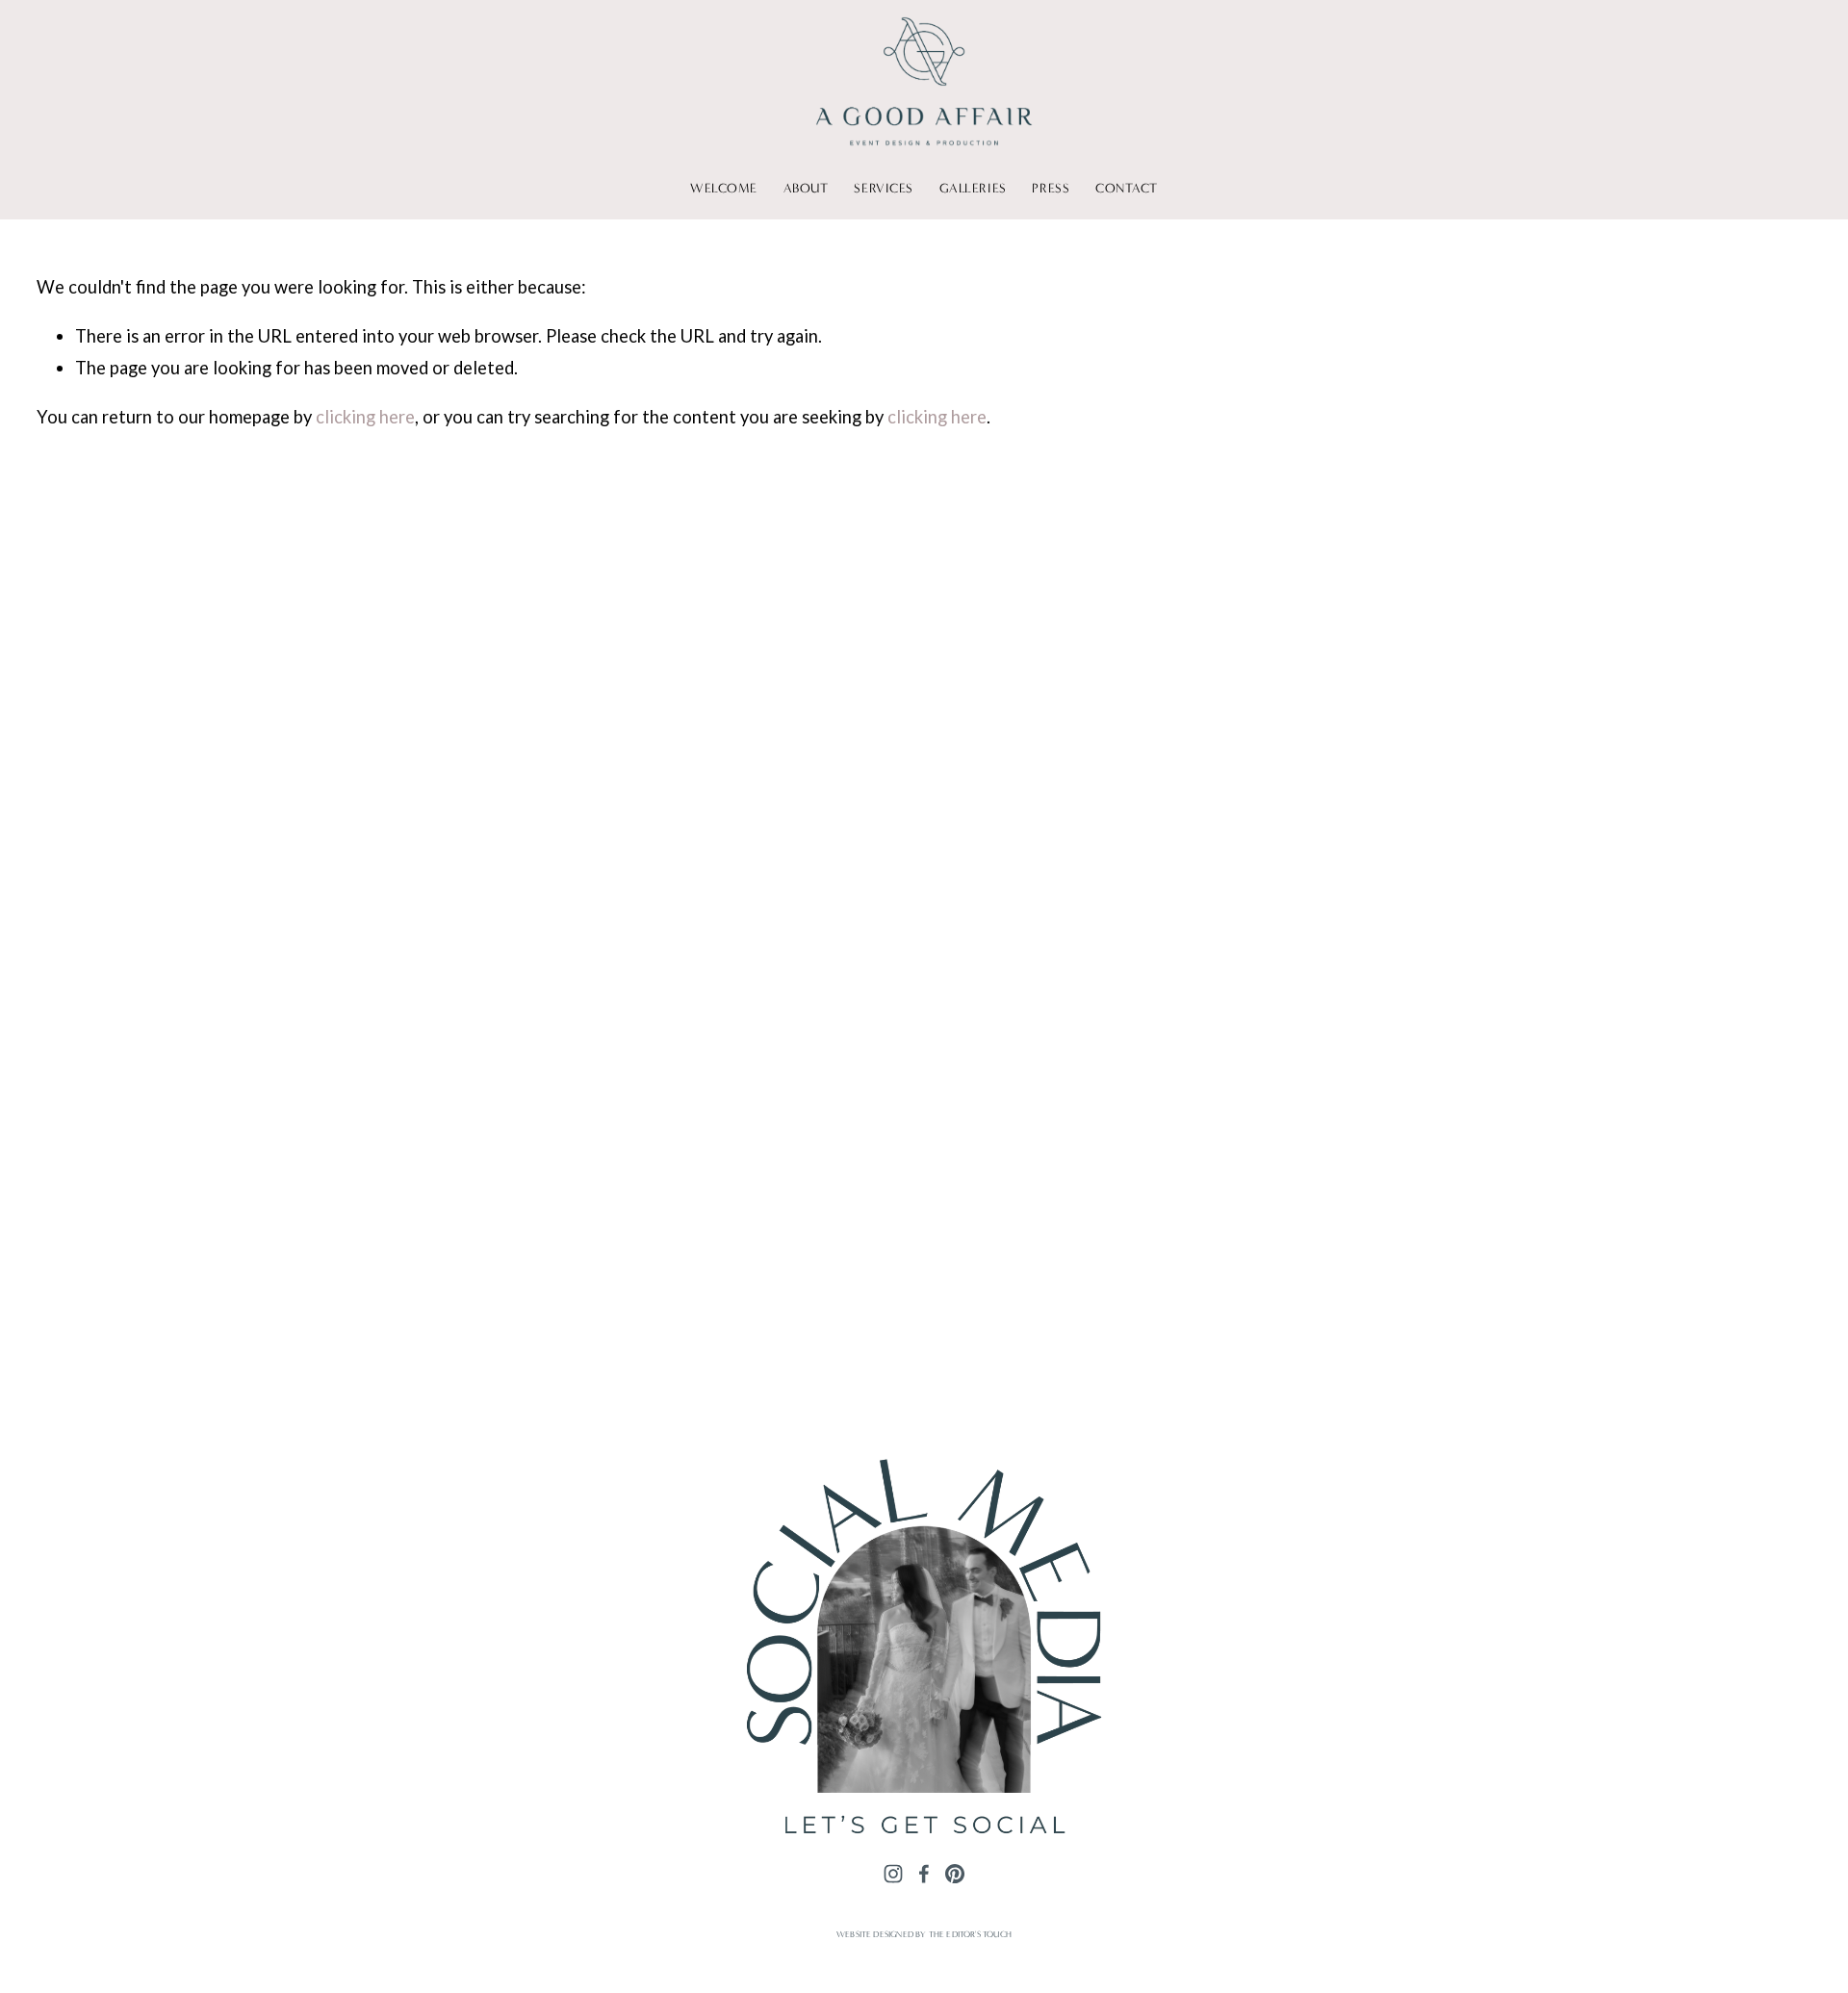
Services (883, 189)
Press (1051, 189)
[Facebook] (924, 1873)
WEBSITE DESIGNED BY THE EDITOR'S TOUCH (924, 1934)
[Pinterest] (955, 1873)
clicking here (365, 417)
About (806, 189)
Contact (1127, 189)
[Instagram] (893, 1873)
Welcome (724, 189)
